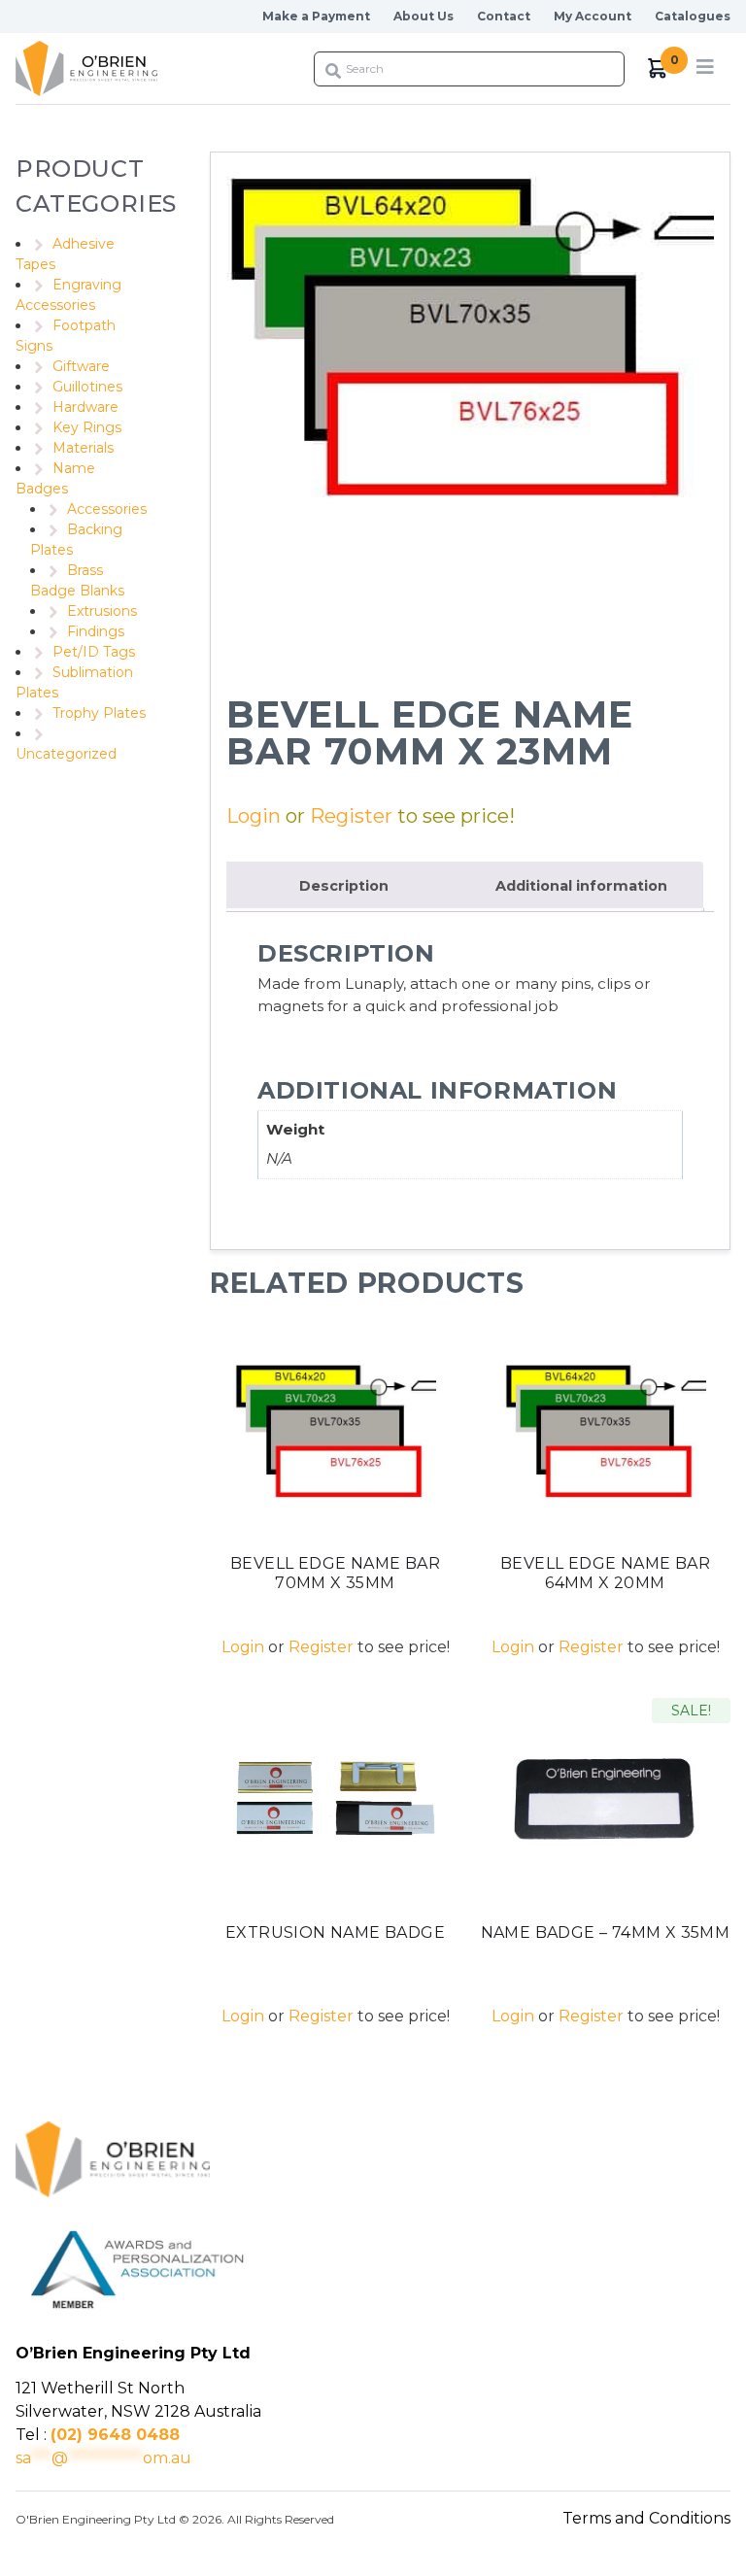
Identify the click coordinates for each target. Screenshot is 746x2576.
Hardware (85, 407)
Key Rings (87, 427)
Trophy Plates (99, 713)
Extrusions (102, 611)
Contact (504, 16)
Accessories (107, 509)
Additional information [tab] (581, 886)
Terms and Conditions (646, 2518)
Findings (96, 631)
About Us (424, 16)
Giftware (81, 366)
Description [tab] (344, 886)
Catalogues (693, 16)
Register (351, 816)
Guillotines (87, 387)
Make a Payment (316, 16)
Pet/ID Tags (94, 652)
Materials (83, 448)
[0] (658, 68)
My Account (593, 16)
